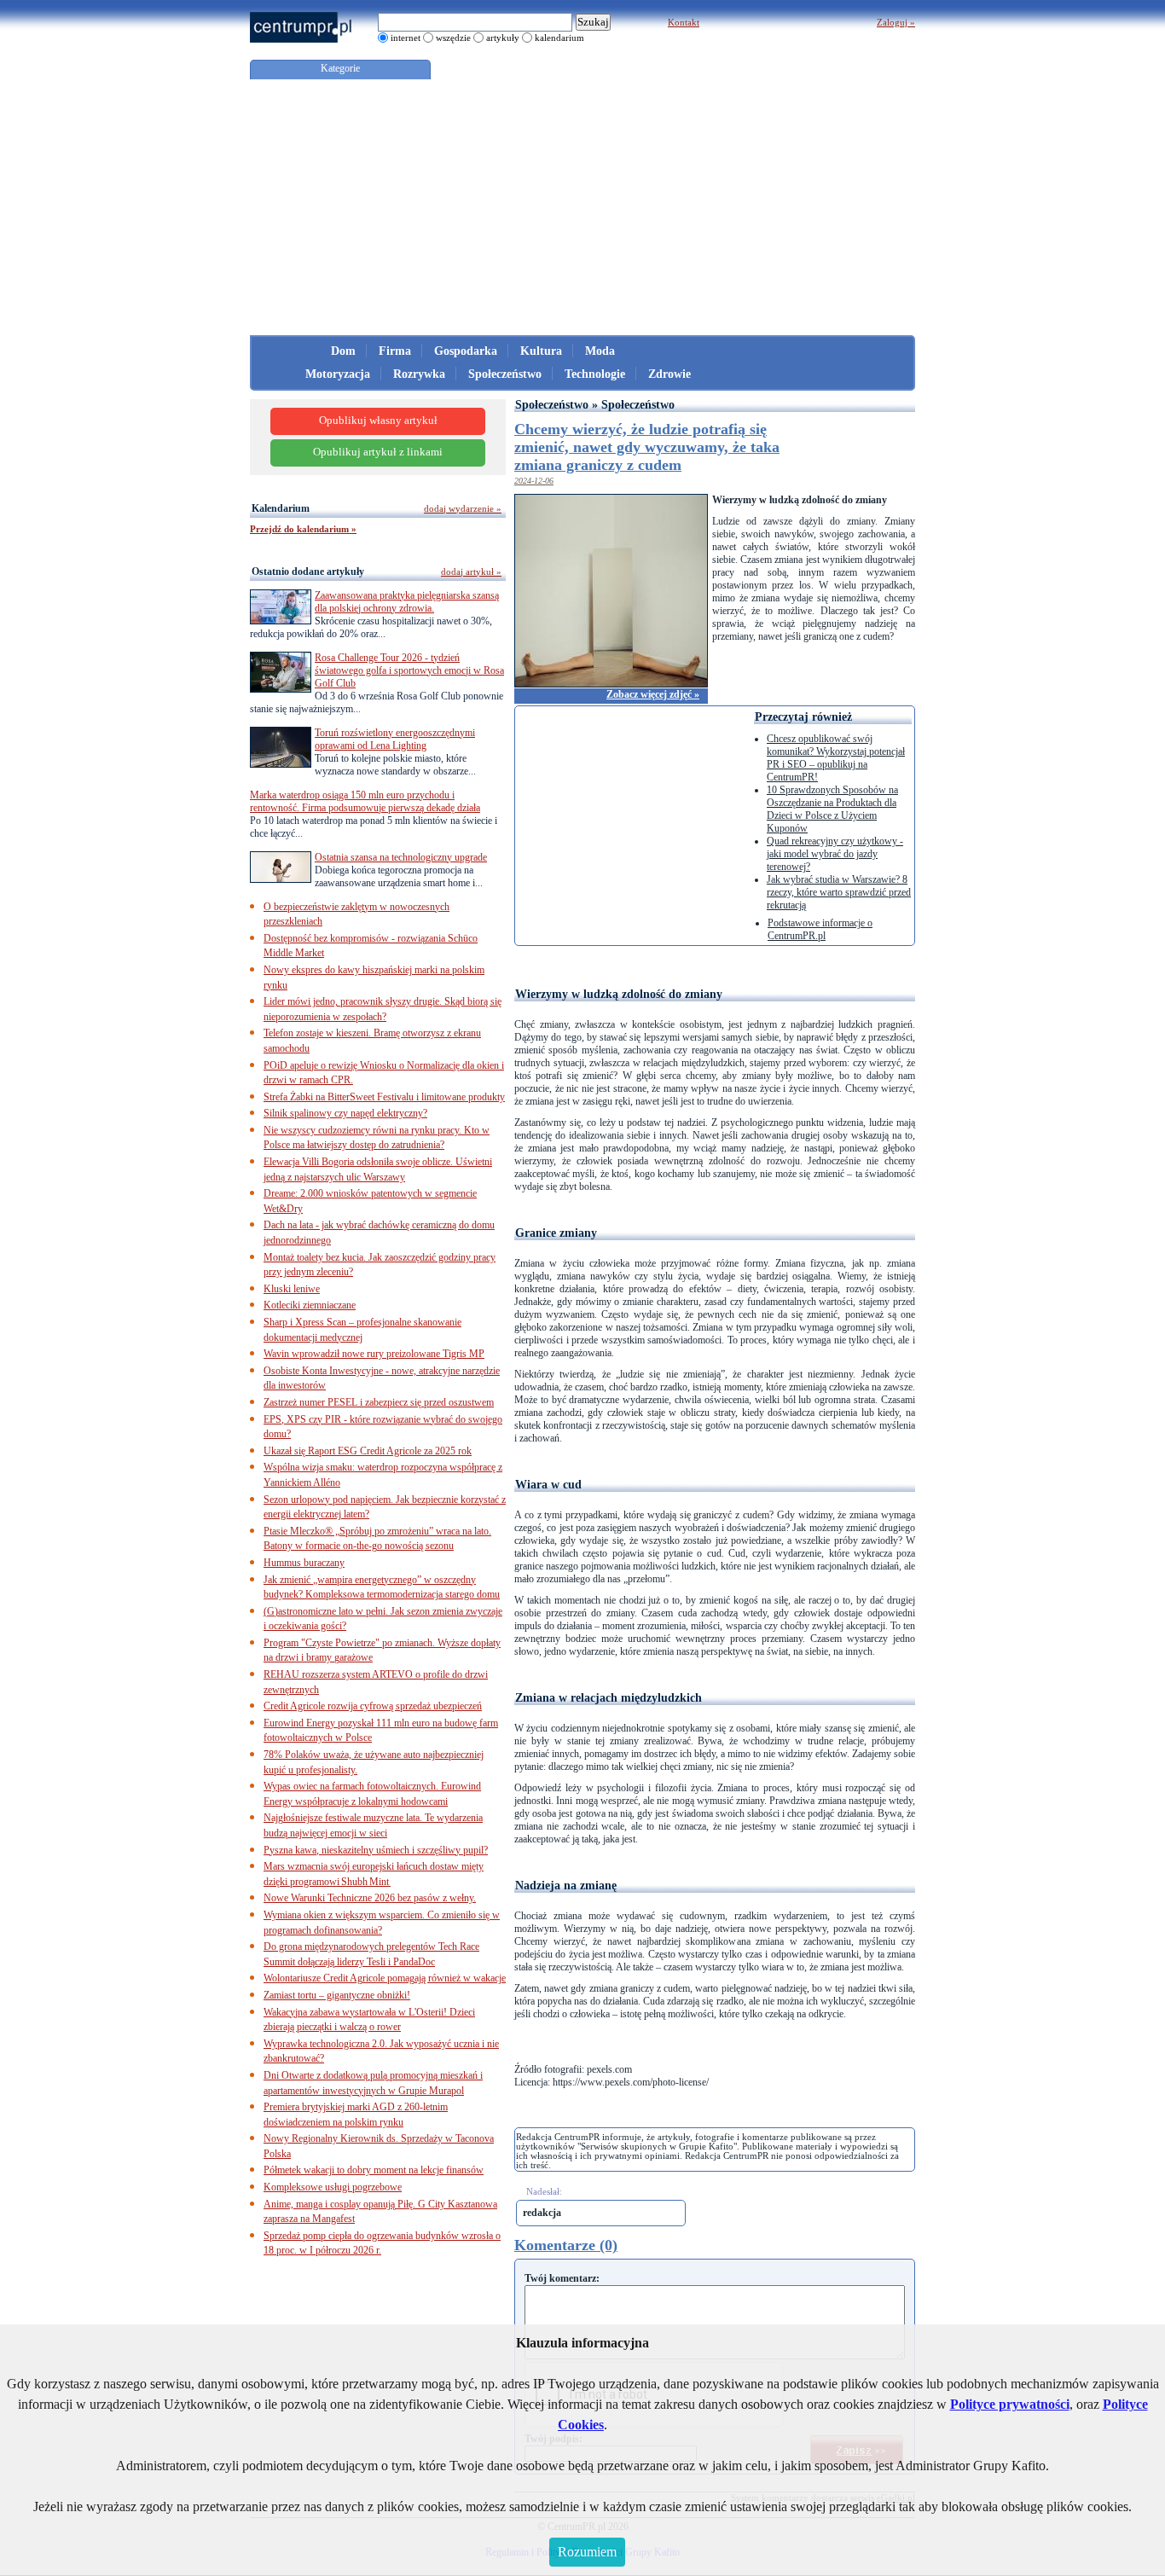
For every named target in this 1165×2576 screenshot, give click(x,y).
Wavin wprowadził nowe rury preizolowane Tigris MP (374, 1354)
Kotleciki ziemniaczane (310, 1305)
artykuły (503, 38)
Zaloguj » (896, 22)
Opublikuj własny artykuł (378, 421)
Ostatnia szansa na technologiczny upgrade (401, 857)
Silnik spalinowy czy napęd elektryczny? (345, 1113)
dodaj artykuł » (471, 571)
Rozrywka (419, 374)
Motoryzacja (338, 374)
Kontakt (684, 22)
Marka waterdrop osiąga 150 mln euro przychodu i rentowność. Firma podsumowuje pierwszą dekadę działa (365, 801)
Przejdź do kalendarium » (303, 529)
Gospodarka (466, 351)
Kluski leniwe (292, 1289)
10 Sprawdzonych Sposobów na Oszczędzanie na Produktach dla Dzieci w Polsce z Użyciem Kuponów (832, 809)
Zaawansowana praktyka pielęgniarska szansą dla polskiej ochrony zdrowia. (407, 602)
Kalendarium (281, 508)
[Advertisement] (582, 207)
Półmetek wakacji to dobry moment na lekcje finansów (374, 2170)
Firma (395, 351)
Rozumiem (587, 2552)
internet (406, 38)
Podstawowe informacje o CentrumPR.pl (820, 929)
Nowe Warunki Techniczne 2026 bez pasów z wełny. (370, 1898)
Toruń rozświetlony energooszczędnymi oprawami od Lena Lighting (395, 739)
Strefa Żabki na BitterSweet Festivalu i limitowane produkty (384, 1097)
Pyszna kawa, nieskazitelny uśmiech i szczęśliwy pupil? (376, 1850)
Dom (343, 351)
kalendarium (559, 38)
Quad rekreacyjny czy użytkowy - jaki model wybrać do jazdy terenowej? (835, 854)
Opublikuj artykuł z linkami (378, 452)
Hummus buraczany (304, 1563)
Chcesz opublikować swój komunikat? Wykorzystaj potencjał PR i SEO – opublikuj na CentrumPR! (836, 758)
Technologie (595, 374)
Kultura (541, 351)
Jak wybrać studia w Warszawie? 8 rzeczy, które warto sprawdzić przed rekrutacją (839, 892)
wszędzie (453, 38)
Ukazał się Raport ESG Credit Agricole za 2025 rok (368, 1451)
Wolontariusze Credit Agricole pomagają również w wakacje (385, 1978)
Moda (600, 351)
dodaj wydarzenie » (463, 508)
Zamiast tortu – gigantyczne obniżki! (337, 1995)
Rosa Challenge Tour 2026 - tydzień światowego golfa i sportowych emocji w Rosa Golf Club (409, 670)
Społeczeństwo (505, 374)
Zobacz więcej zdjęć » (653, 694)
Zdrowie (669, 374)
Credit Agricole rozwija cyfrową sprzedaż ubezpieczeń (373, 1706)
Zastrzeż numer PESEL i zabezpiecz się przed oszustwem (379, 1402)
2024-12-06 (534, 481)
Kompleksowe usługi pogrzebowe (333, 2187)
